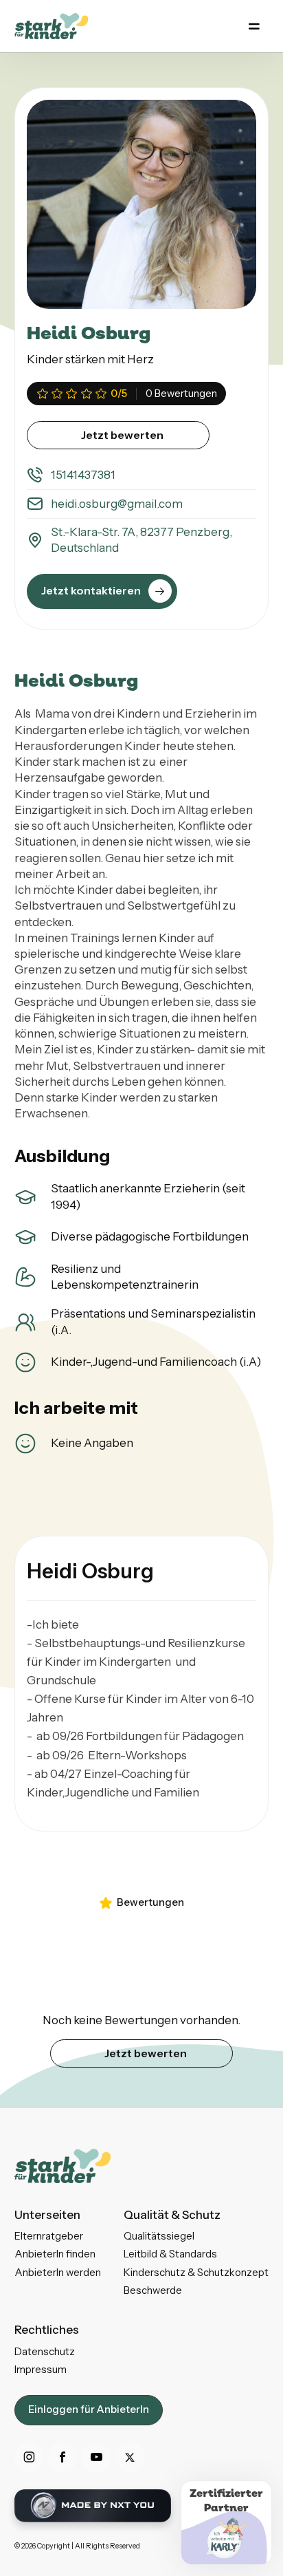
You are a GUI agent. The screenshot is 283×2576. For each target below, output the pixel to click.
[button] (254, 26)
